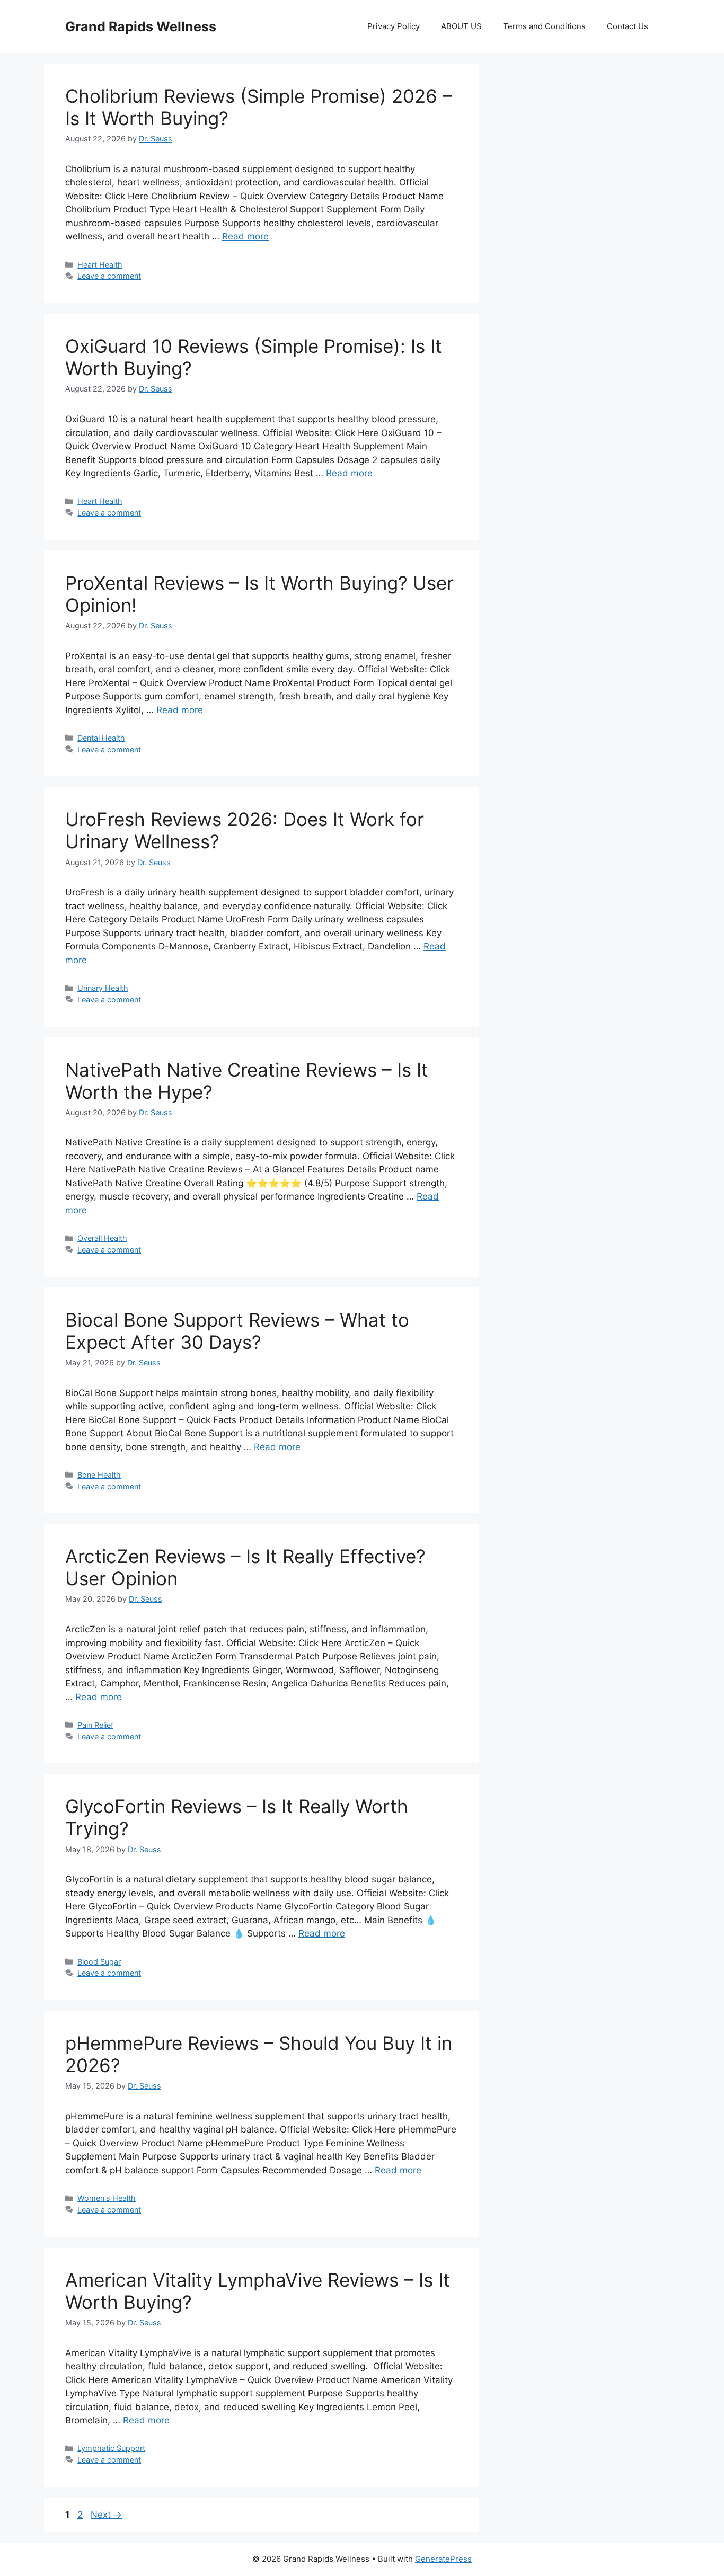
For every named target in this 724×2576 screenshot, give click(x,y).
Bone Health (99, 1475)
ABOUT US (461, 26)
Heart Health (100, 265)
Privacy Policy (394, 26)
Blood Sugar (99, 1962)
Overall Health (102, 1238)
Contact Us (628, 26)
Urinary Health (103, 988)
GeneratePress (443, 2559)
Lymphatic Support (111, 2448)
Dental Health (101, 738)
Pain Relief (95, 1725)
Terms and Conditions (544, 26)
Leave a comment (109, 276)
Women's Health (107, 2198)
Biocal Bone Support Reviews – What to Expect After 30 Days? (237, 1331)
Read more (245, 236)
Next (106, 2515)
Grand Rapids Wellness (141, 26)
